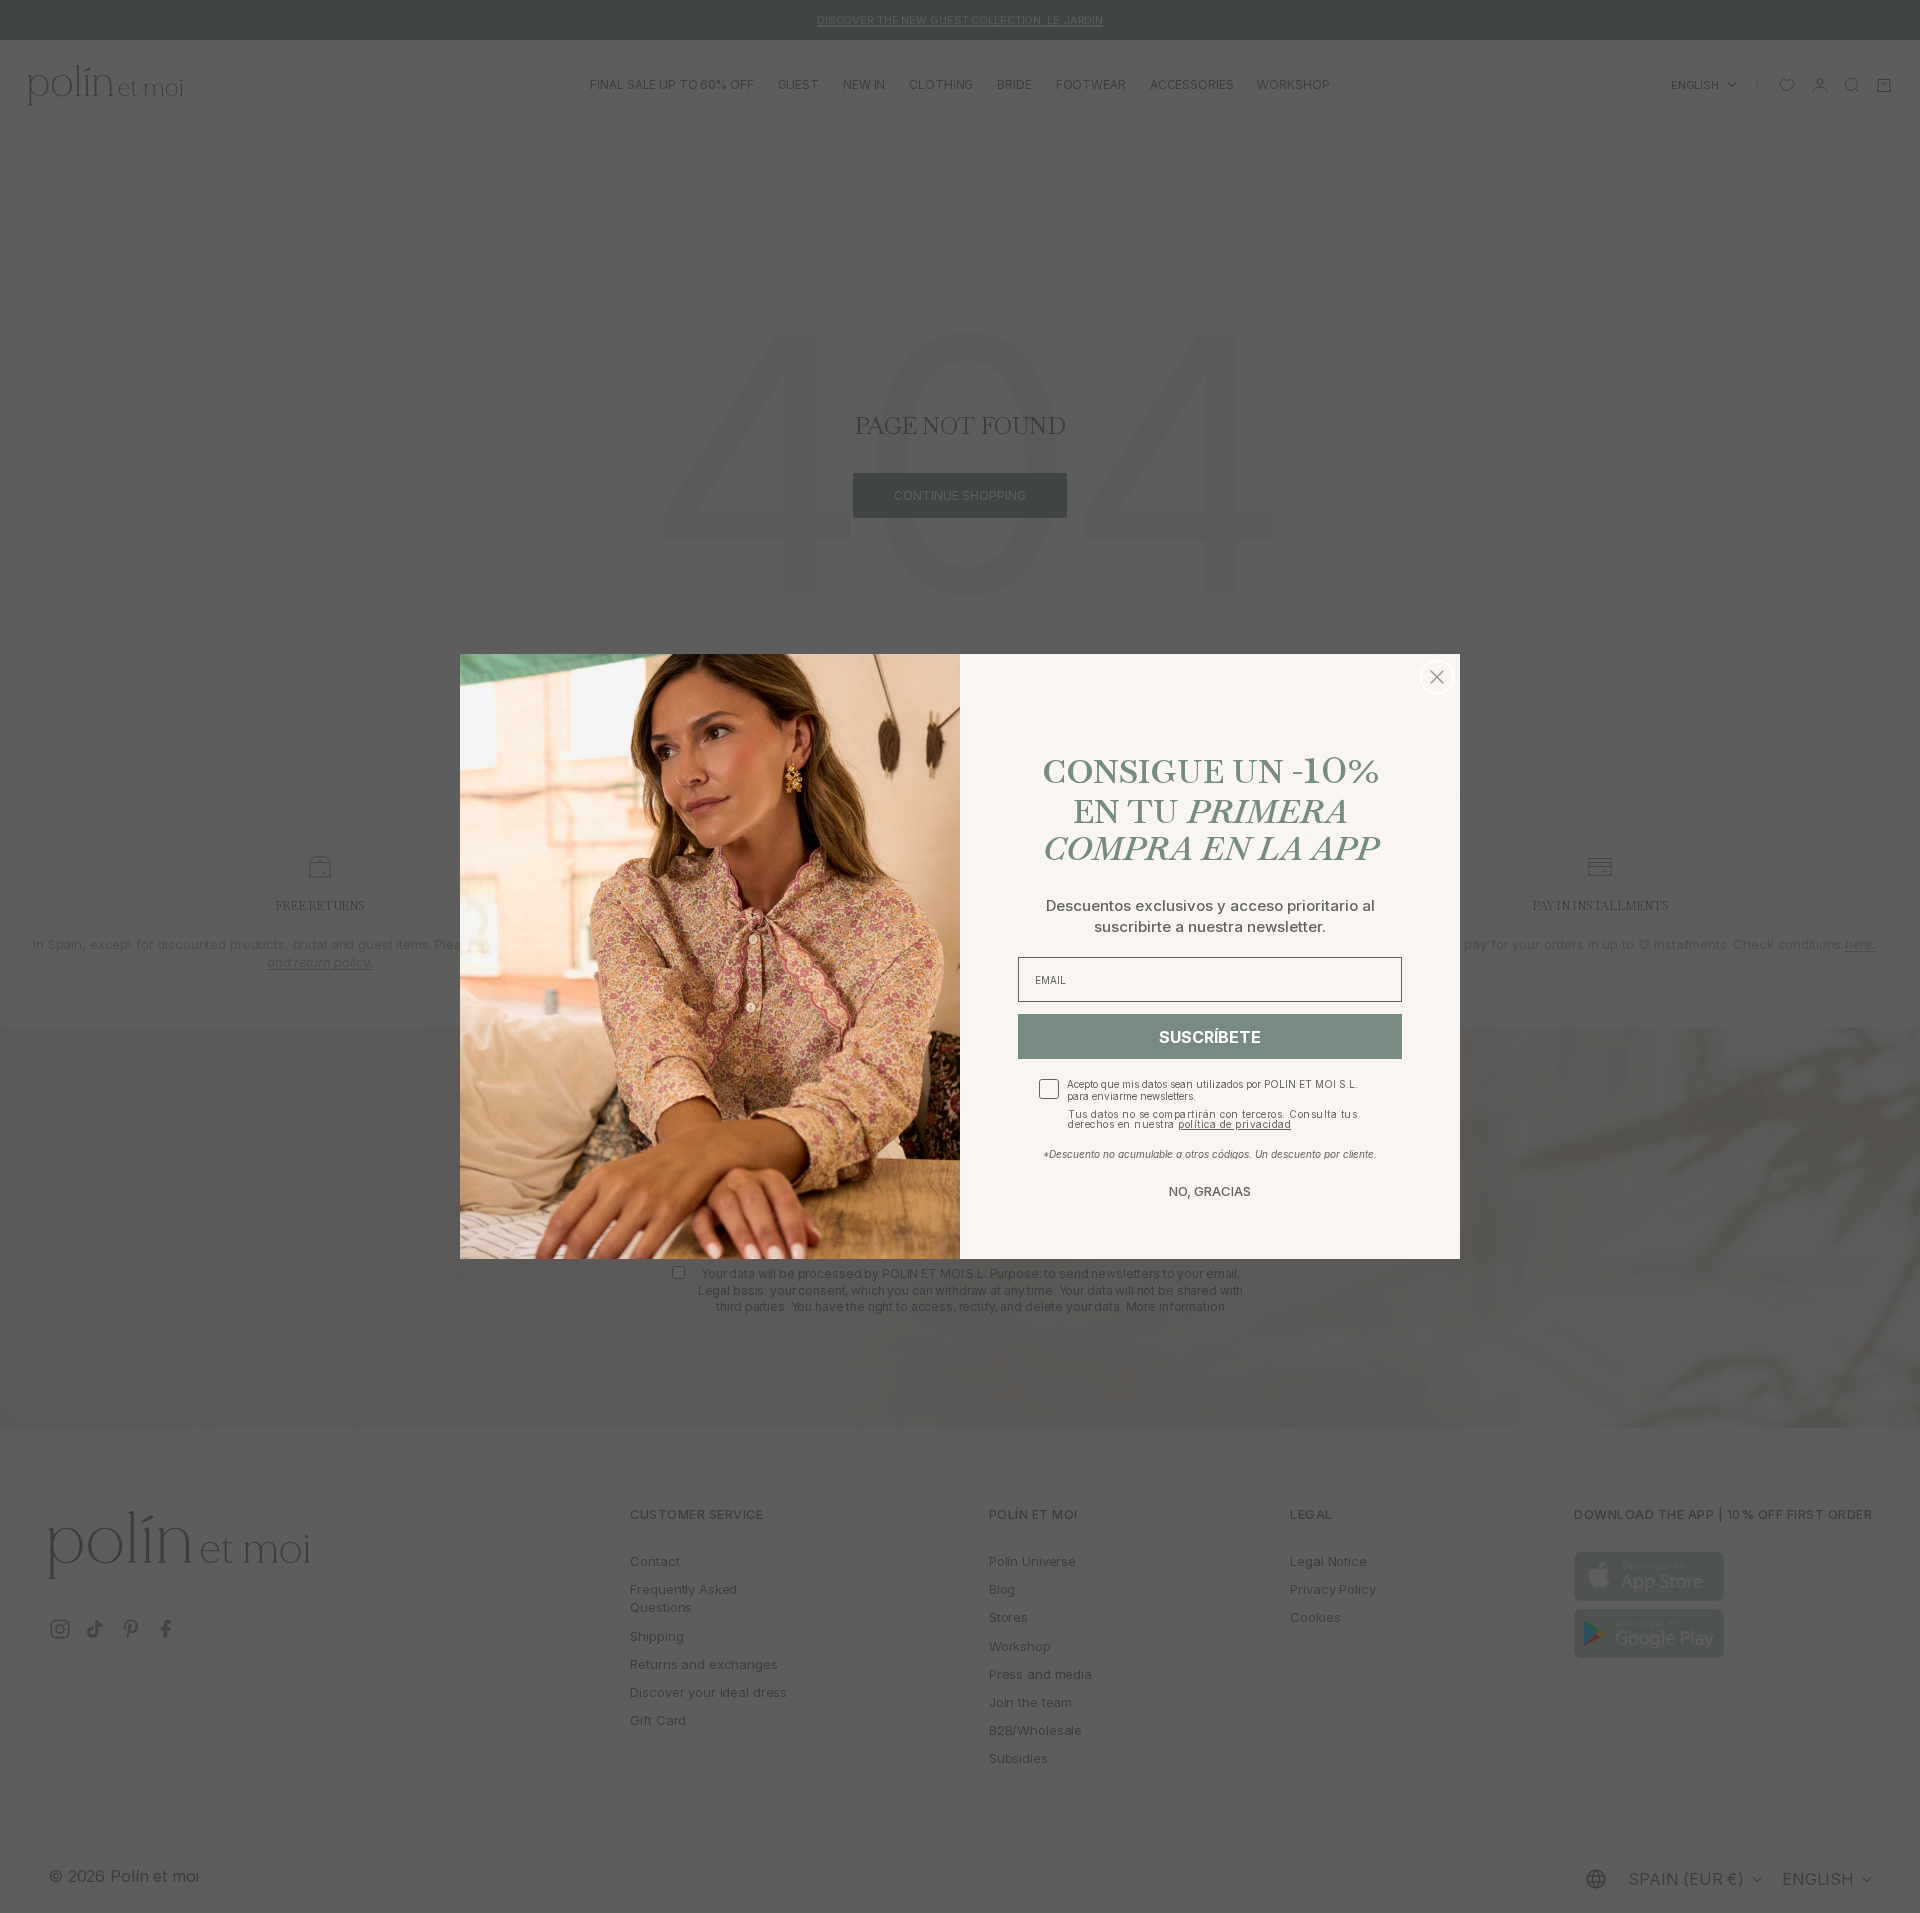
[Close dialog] (1437, 677)
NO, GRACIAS (1210, 1191)
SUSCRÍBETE (1210, 1037)
